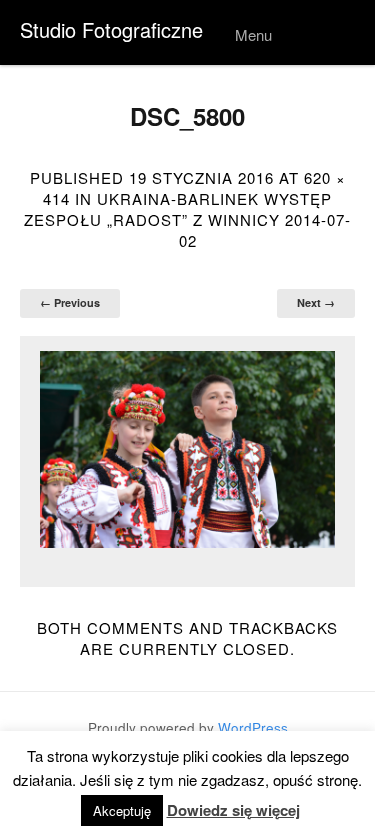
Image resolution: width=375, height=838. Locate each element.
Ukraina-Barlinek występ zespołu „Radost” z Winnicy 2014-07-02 (187, 219)
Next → (316, 302)
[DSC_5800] (187, 450)
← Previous (70, 302)
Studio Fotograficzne (111, 29)
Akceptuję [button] (122, 810)
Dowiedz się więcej (233, 810)
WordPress (253, 727)
